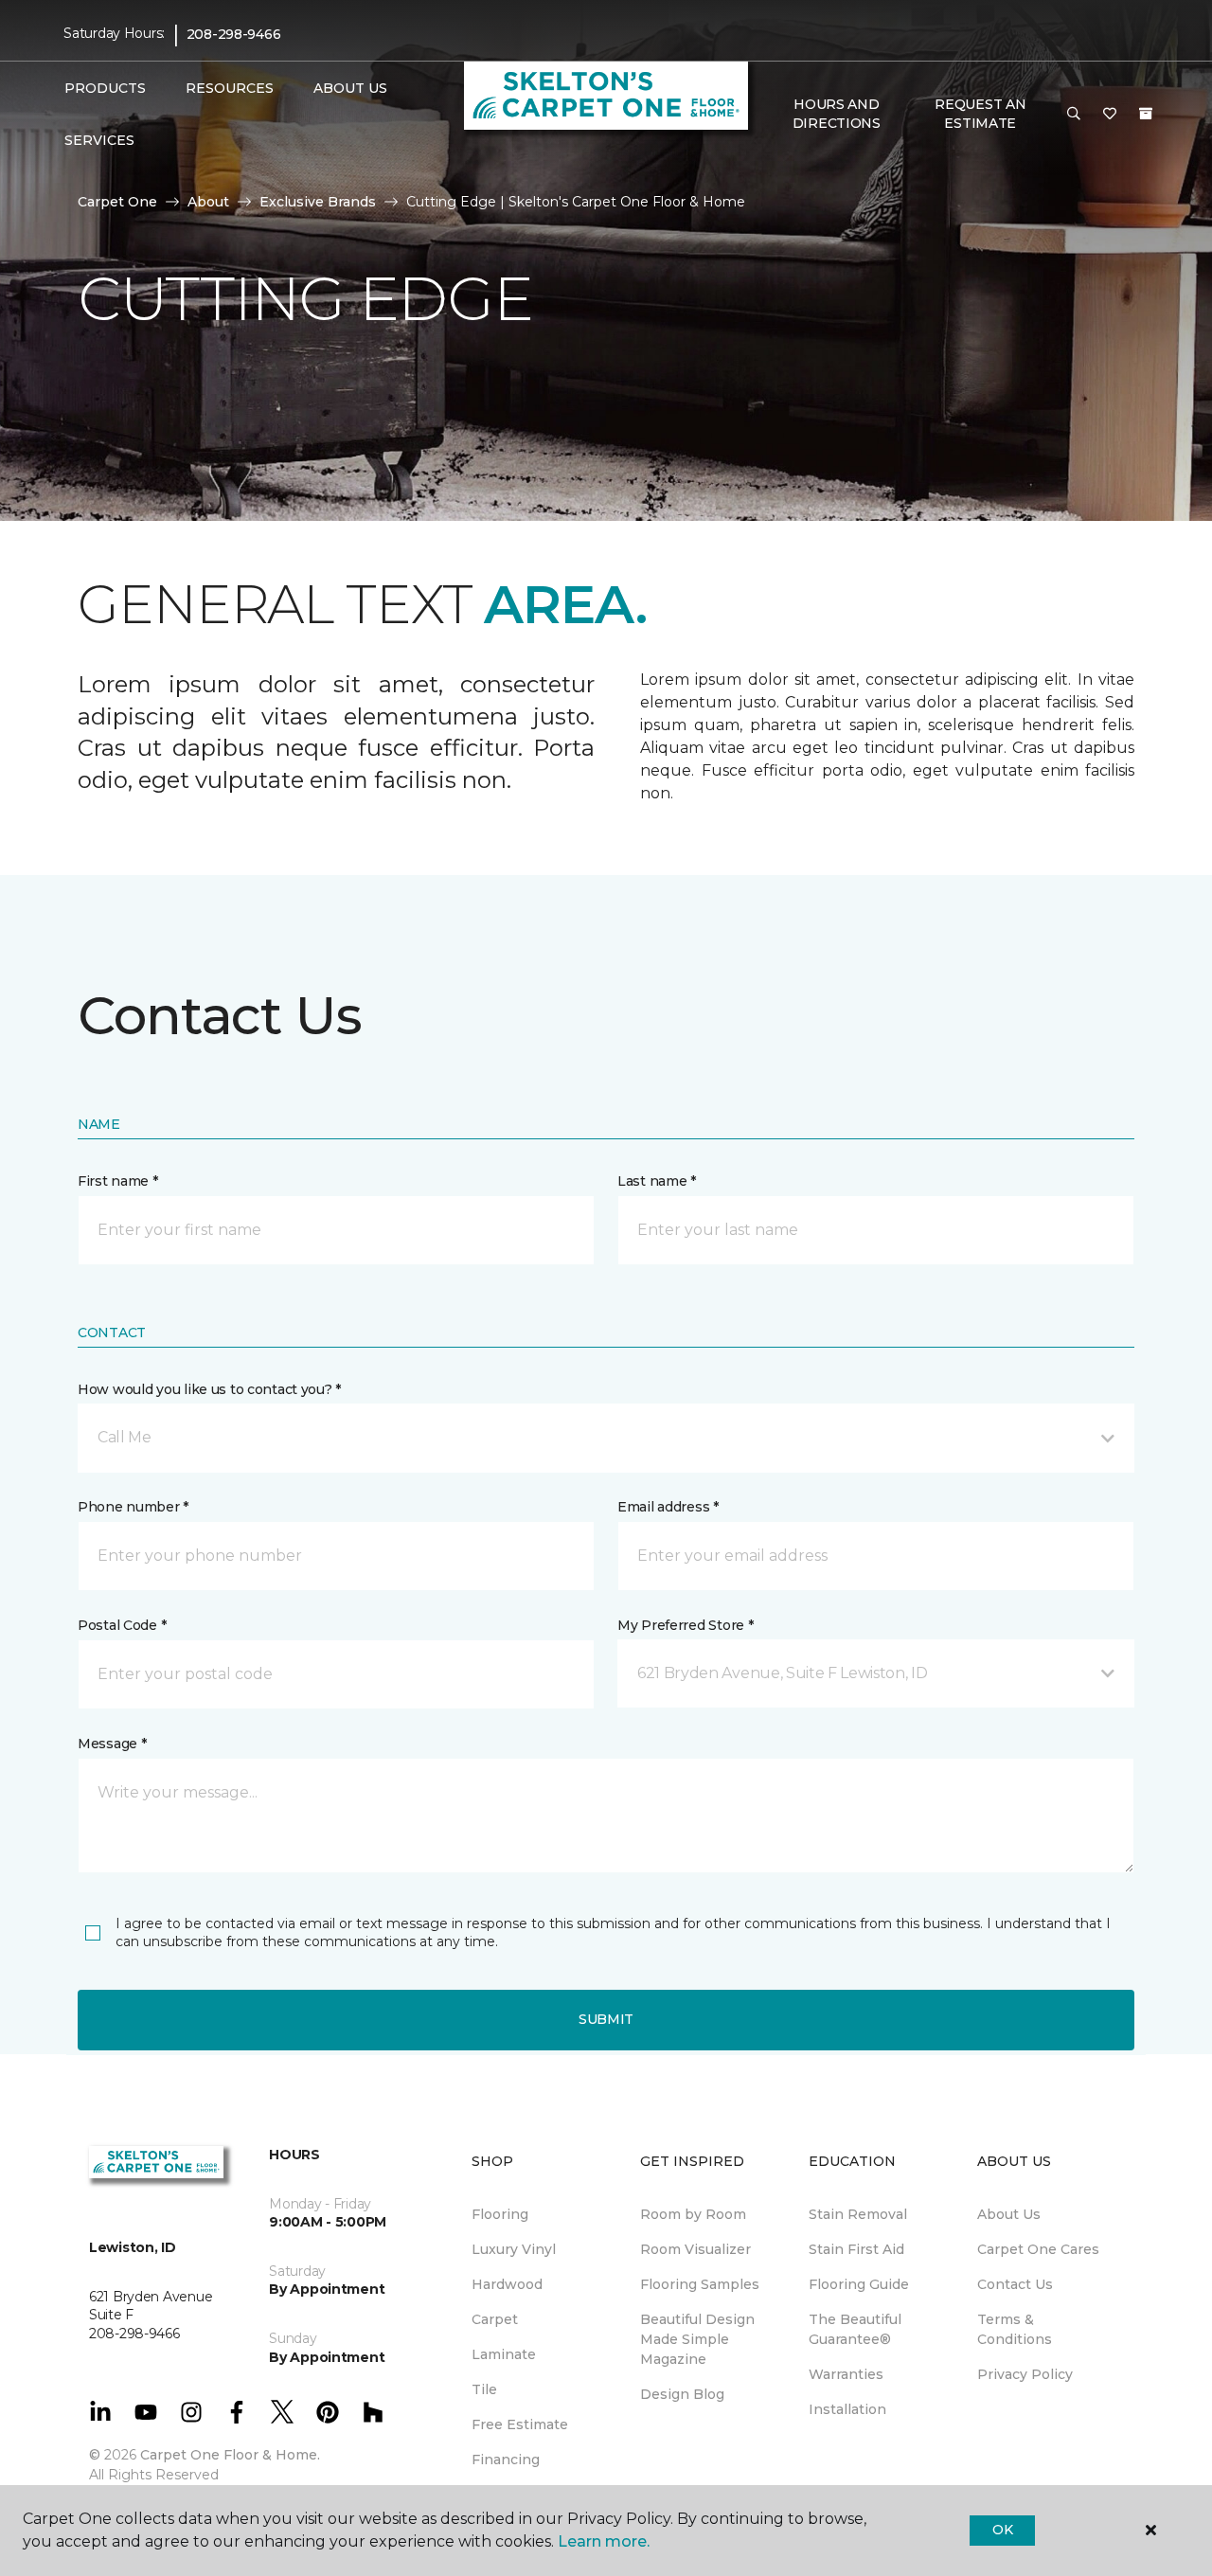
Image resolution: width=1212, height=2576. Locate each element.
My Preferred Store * (685, 1625)
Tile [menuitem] (484, 2389)
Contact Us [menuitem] (1015, 2284)
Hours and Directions (837, 114)
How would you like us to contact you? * (209, 1389)
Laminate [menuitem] (504, 2354)
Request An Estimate (980, 114)
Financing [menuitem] (506, 2460)
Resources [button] (230, 88)
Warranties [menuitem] (846, 2374)
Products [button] (105, 88)
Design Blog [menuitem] (682, 2394)
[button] (1074, 115)
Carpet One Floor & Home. (230, 2455)
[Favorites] (1110, 115)
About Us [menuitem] (1009, 2214)
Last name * (657, 1181)
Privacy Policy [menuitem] (1025, 2374)
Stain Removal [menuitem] (858, 2214)
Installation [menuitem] (847, 2409)
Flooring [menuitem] (500, 2214)
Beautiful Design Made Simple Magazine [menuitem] (697, 2339)
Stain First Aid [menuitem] (856, 2249)
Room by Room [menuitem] (693, 2214)
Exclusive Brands (318, 202)
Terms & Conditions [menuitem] (1015, 2329)
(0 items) (1146, 114)
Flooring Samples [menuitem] (700, 2284)
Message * (112, 1744)
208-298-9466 (234, 34)
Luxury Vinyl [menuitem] (514, 2249)
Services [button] (99, 140)
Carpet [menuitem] (495, 2319)
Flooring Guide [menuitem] (859, 2284)
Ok (1002, 2530)
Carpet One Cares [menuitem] (1038, 2249)
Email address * (668, 1507)
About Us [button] (350, 88)
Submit (606, 2019)
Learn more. (604, 2541)
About (208, 202)
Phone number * (133, 1507)
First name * (118, 1181)
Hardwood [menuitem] (507, 2284)
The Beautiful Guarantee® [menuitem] (855, 2329)
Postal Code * (122, 1625)
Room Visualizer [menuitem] (695, 2249)
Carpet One (117, 202)
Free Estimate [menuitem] (520, 2424)
